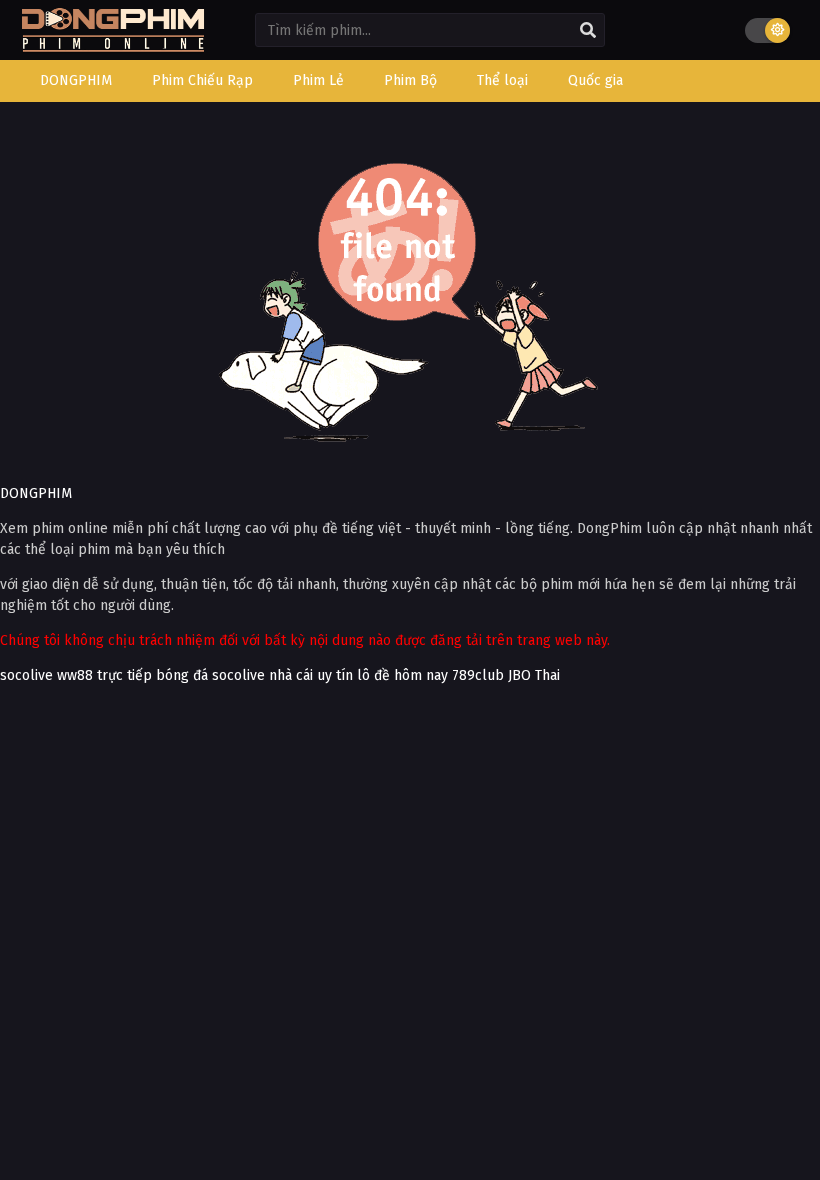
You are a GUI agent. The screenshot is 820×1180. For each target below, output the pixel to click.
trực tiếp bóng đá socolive (181, 675)
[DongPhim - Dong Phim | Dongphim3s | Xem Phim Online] (113, 45)
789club (478, 675)
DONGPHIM (36, 493)
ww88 (75, 675)
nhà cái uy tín (311, 675)
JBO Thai (534, 675)
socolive (26, 675)
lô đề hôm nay (402, 675)
